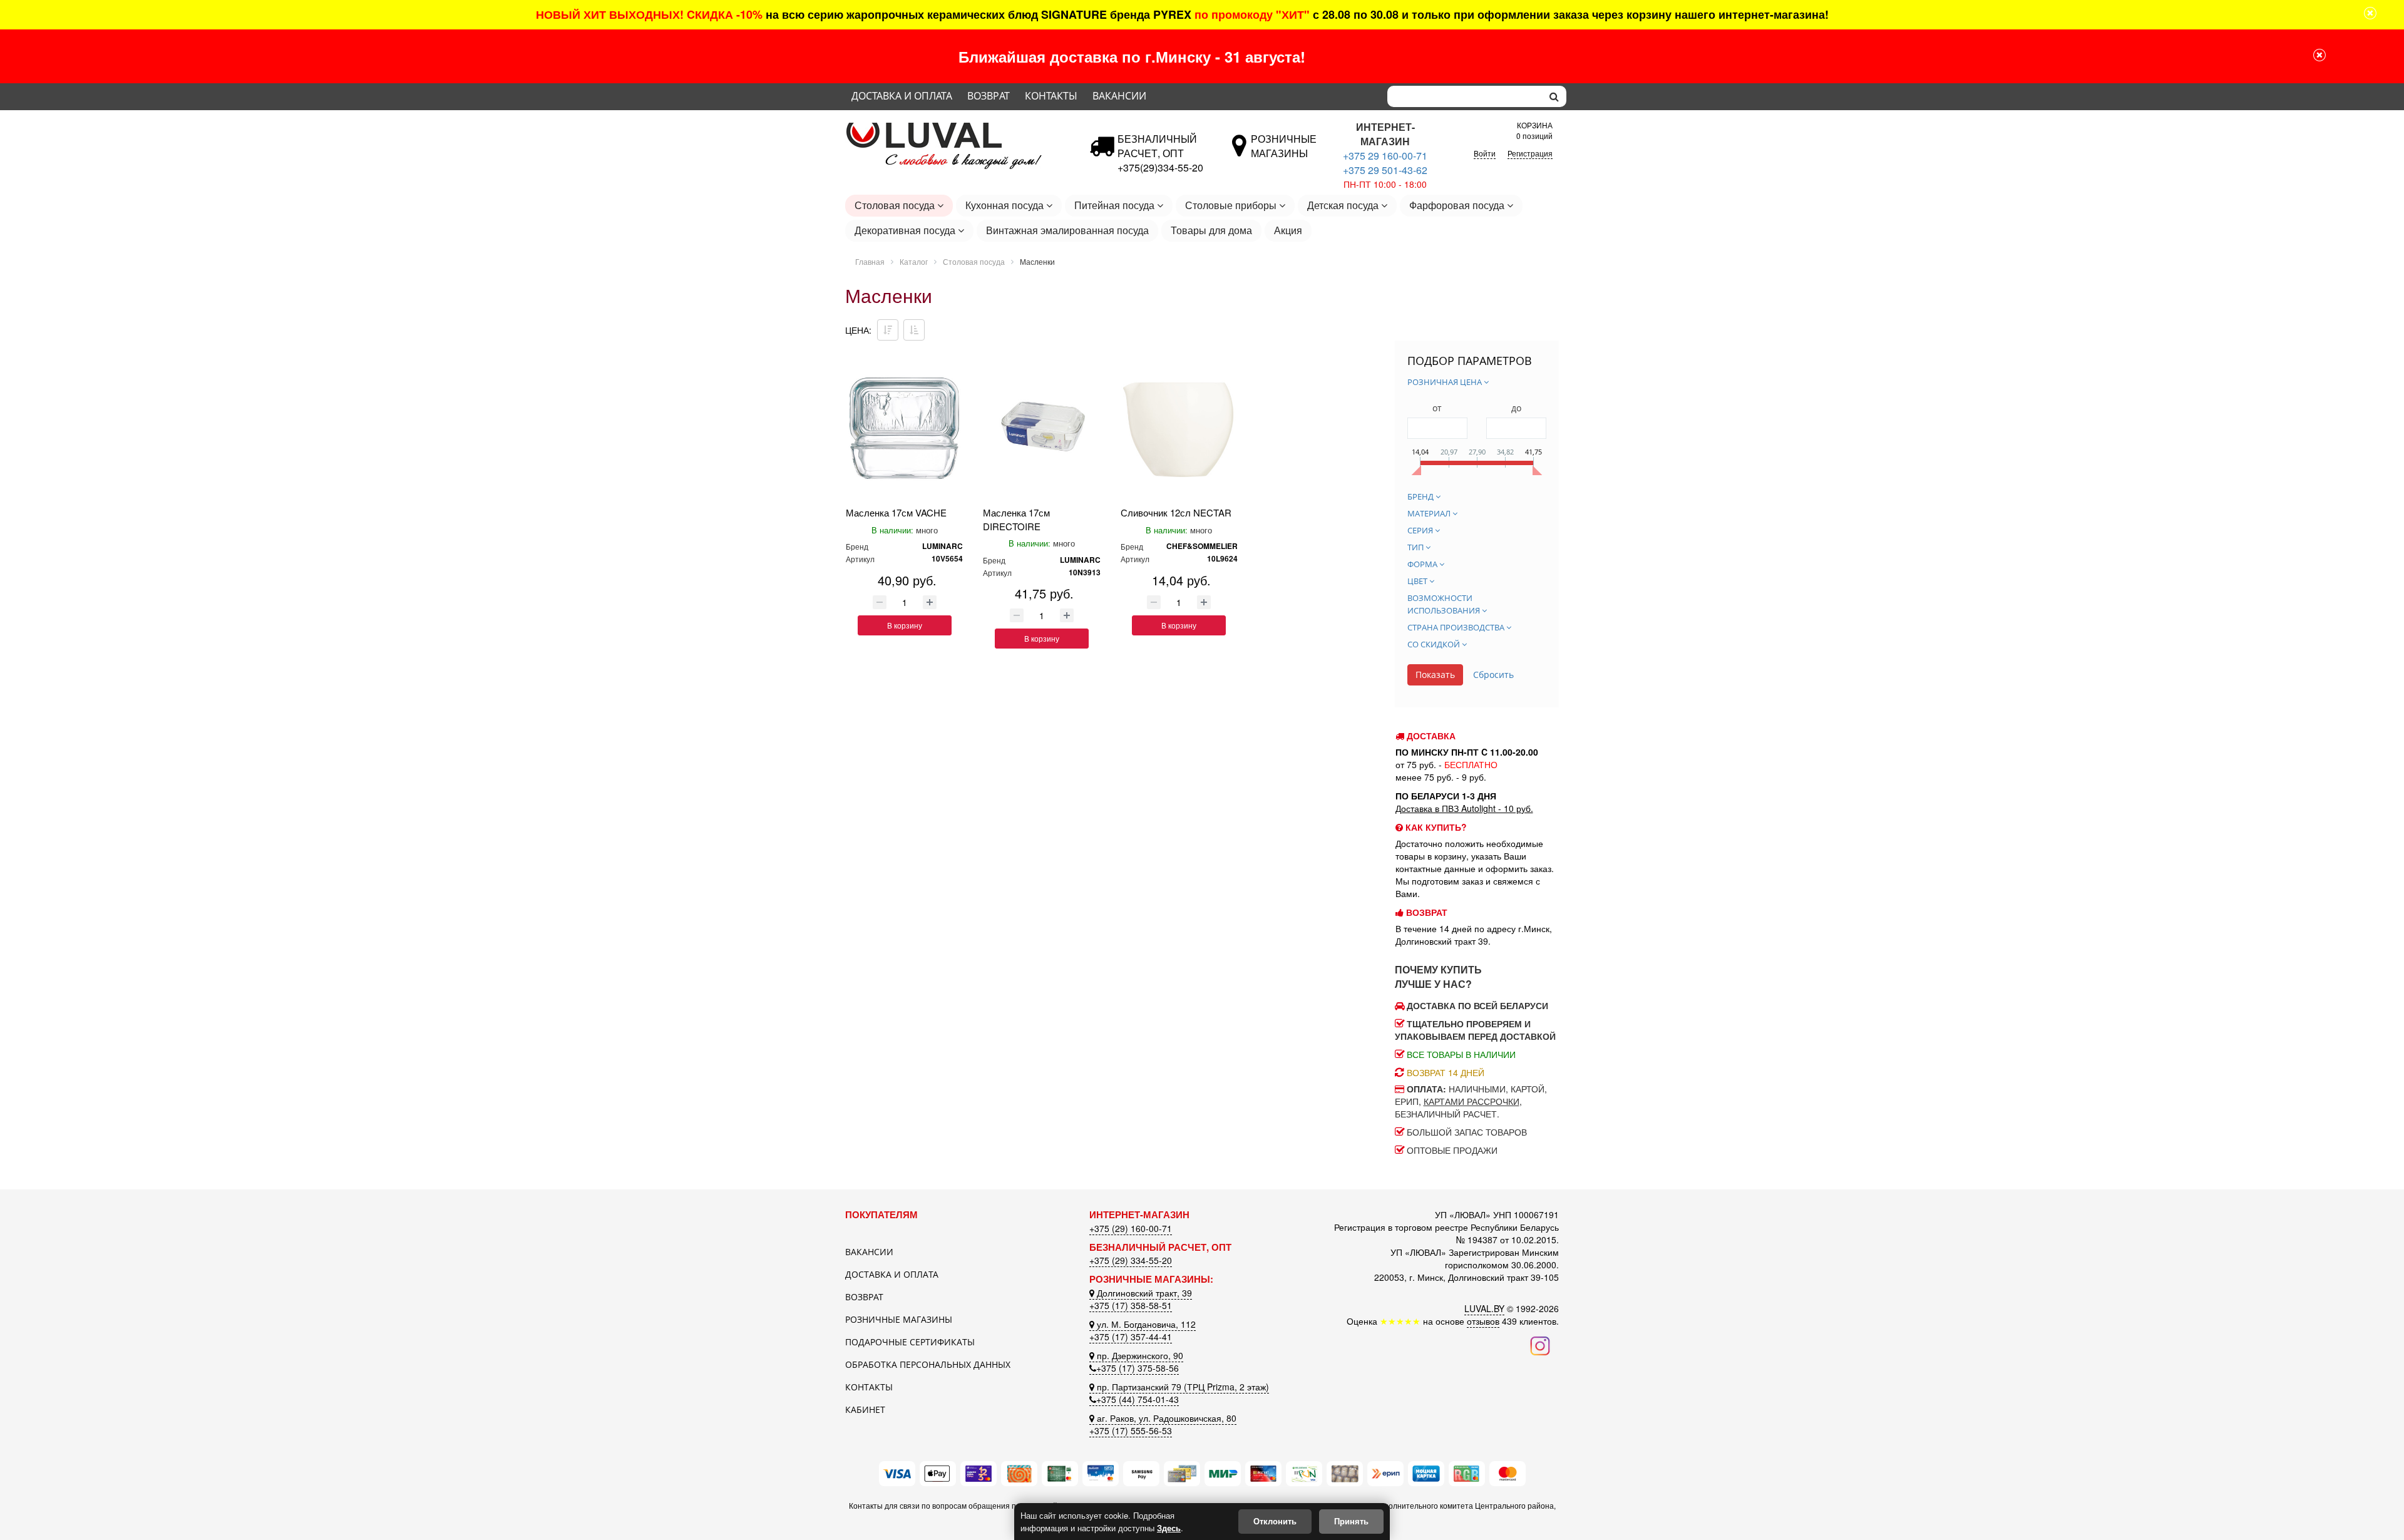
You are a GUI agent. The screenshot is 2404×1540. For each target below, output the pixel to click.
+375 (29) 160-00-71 (1131, 1228)
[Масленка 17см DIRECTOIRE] (1041, 429)
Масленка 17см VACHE (896, 512)
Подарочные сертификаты (910, 1342)
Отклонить (1275, 1521)
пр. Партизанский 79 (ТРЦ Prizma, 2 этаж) (1182, 1387)
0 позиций (1534, 129)
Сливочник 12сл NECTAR (1176, 512)
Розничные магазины (899, 1319)
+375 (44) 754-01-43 (1138, 1399)
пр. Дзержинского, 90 (1139, 1355)
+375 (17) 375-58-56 (1138, 1368)
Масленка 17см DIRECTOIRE (1016, 519)
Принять (1351, 1521)
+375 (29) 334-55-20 (1131, 1260)
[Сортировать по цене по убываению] (888, 330)
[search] (1554, 96)
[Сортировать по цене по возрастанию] (914, 330)
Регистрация (1530, 153)
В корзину (905, 625)
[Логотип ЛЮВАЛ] (958, 127)
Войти (1485, 153)
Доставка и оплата (902, 96)
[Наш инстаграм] (1540, 1345)
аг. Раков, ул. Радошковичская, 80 (1165, 1418)
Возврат (989, 96)
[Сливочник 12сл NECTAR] (1179, 429)
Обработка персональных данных (928, 1364)
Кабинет (865, 1409)
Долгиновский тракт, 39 (1143, 1293)
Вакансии (1119, 96)
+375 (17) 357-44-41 (1131, 1337)
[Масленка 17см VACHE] (904, 429)
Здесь (1169, 1528)
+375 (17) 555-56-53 (1131, 1430)
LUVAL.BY (1484, 1308)
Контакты (1051, 96)
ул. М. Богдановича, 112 (1145, 1324)
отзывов (1483, 1321)
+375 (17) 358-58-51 (1131, 1305)
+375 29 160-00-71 (1385, 156)
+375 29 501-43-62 (1385, 170)
